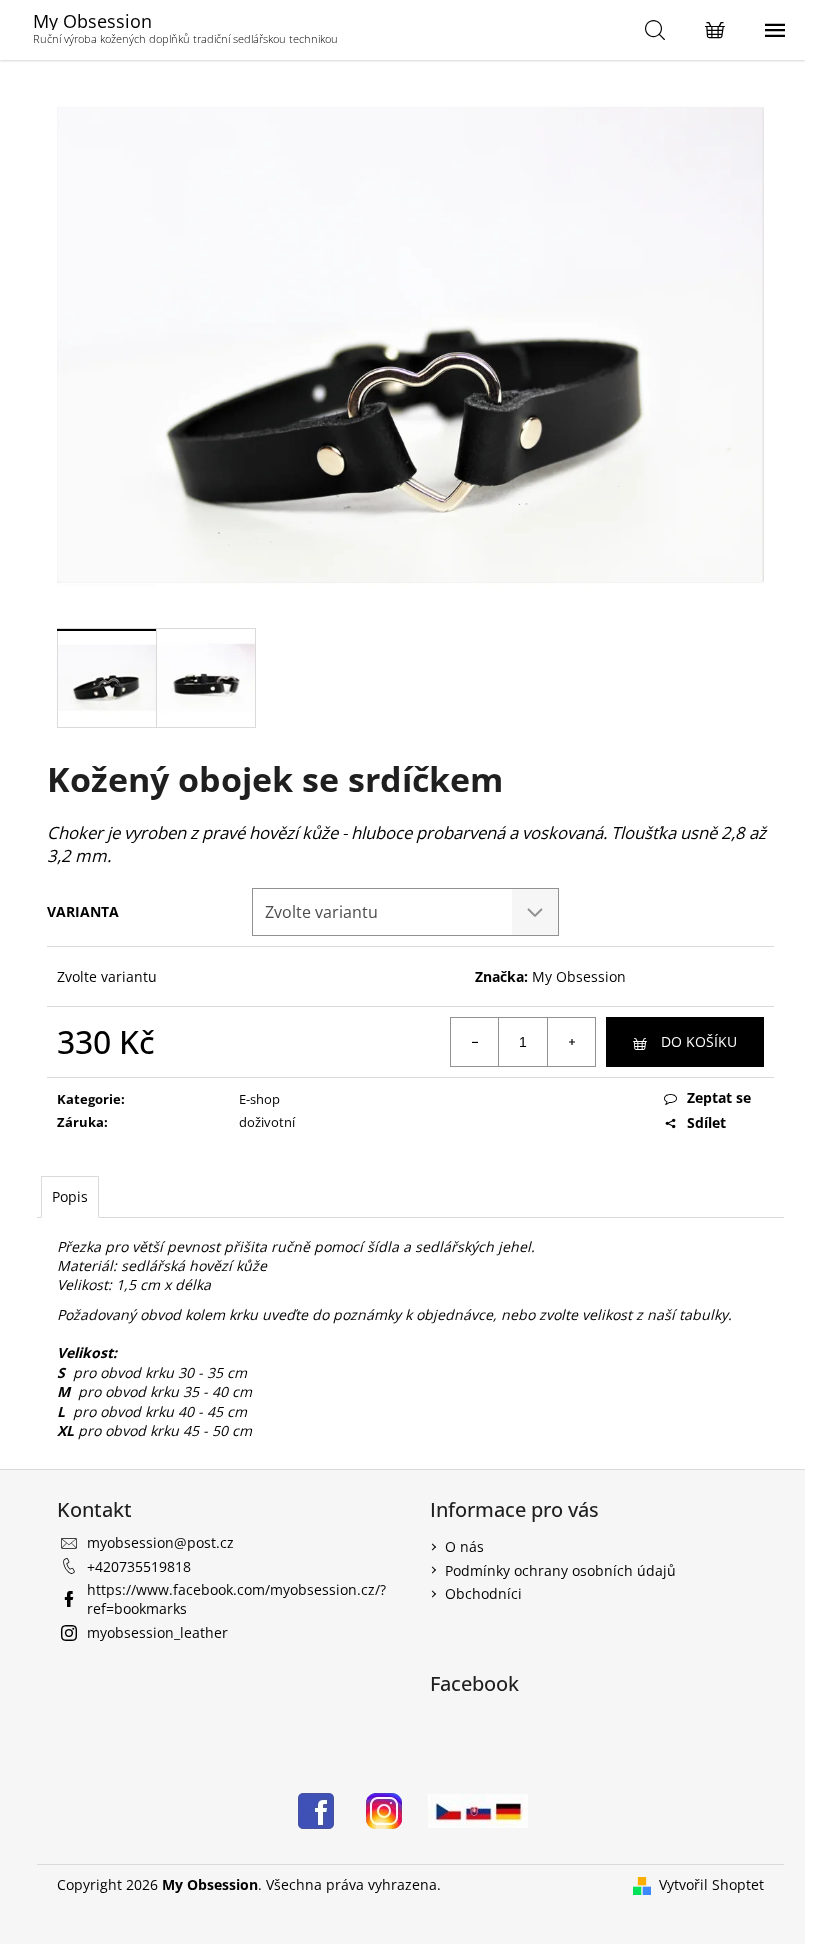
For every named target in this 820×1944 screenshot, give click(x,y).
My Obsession (579, 976)
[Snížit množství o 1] (475, 1042)
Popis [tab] (70, 1196)
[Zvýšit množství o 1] (571, 1042)
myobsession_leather (157, 1632)
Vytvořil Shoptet (711, 1884)
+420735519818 (139, 1566)
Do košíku (699, 1041)
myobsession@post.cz (160, 1542)
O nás (464, 1546)
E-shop (259, 1099)
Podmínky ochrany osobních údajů (560, 1570)
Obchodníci (483, 1593)
